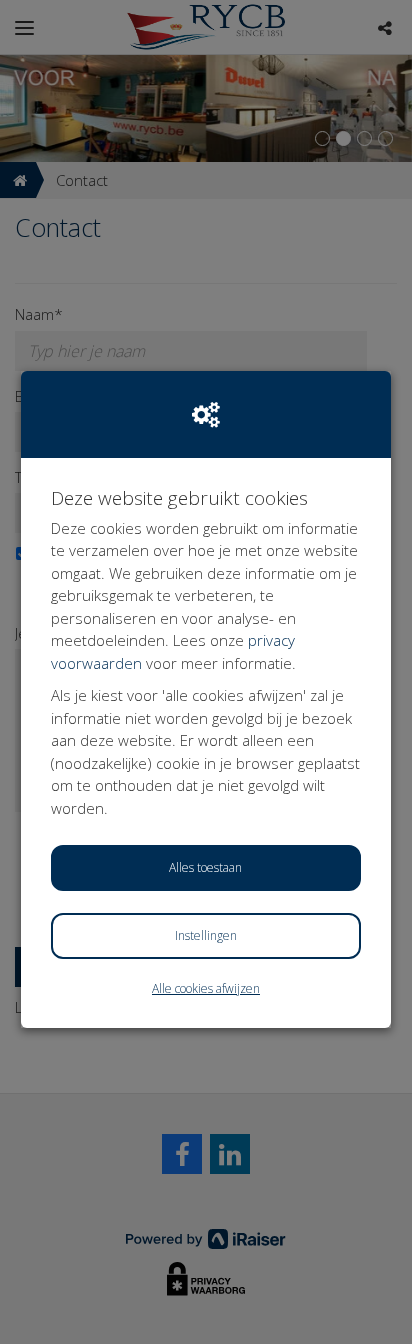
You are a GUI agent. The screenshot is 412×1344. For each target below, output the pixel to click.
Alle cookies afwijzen (206, 988)
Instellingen (206, 935)
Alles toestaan (205, 867)
